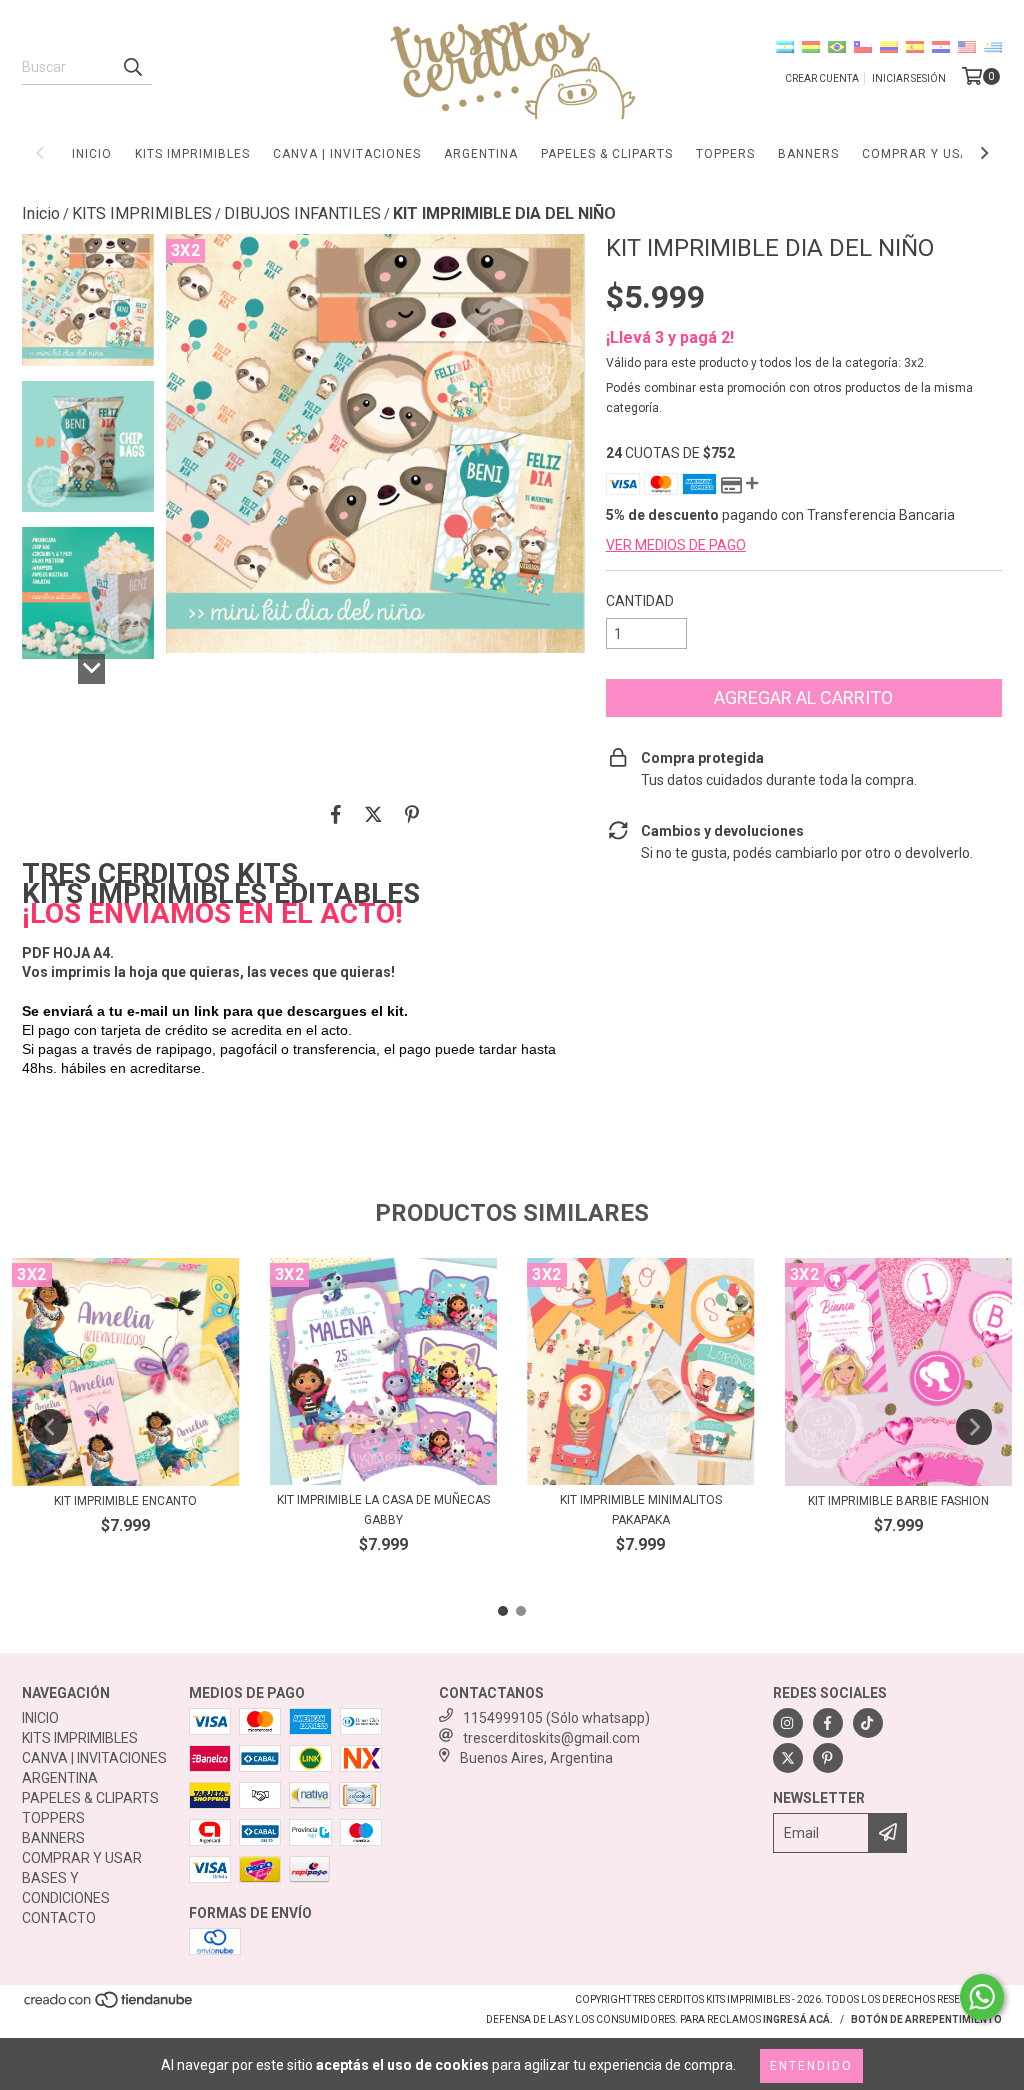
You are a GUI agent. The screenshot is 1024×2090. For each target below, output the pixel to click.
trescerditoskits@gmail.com (551, 1738)
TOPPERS (725, 154)
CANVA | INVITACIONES (347, 154)
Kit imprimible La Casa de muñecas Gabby (383, 1510)
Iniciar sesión (909, 78)
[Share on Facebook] (336, 814)
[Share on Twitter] (373, 814)
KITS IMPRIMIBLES (192, 154)
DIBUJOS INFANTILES (302, 213)
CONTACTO (59, 1918)
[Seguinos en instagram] (788, 1723)
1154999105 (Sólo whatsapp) (556, 1718)
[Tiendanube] (109, 2005)
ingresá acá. (798, 2019)
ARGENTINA (481, 154)
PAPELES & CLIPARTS (607, 154)
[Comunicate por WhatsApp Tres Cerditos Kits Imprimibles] (982, 1997)
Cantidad (640, 601)
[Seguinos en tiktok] (868, 1723)
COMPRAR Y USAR (920, 154)
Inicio (41, 213)
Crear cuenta (822, 78)
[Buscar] (132, 67)
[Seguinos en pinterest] (828, 1758)
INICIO (92, 154)
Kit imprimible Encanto (125, 1501)
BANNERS (808, 154)
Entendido (811, 2066)
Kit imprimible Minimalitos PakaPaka (641, 1510)
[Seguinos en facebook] (828, 1723)
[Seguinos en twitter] (788, 1758)
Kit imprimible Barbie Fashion (898, 1501)
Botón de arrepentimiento (926, 2019)
